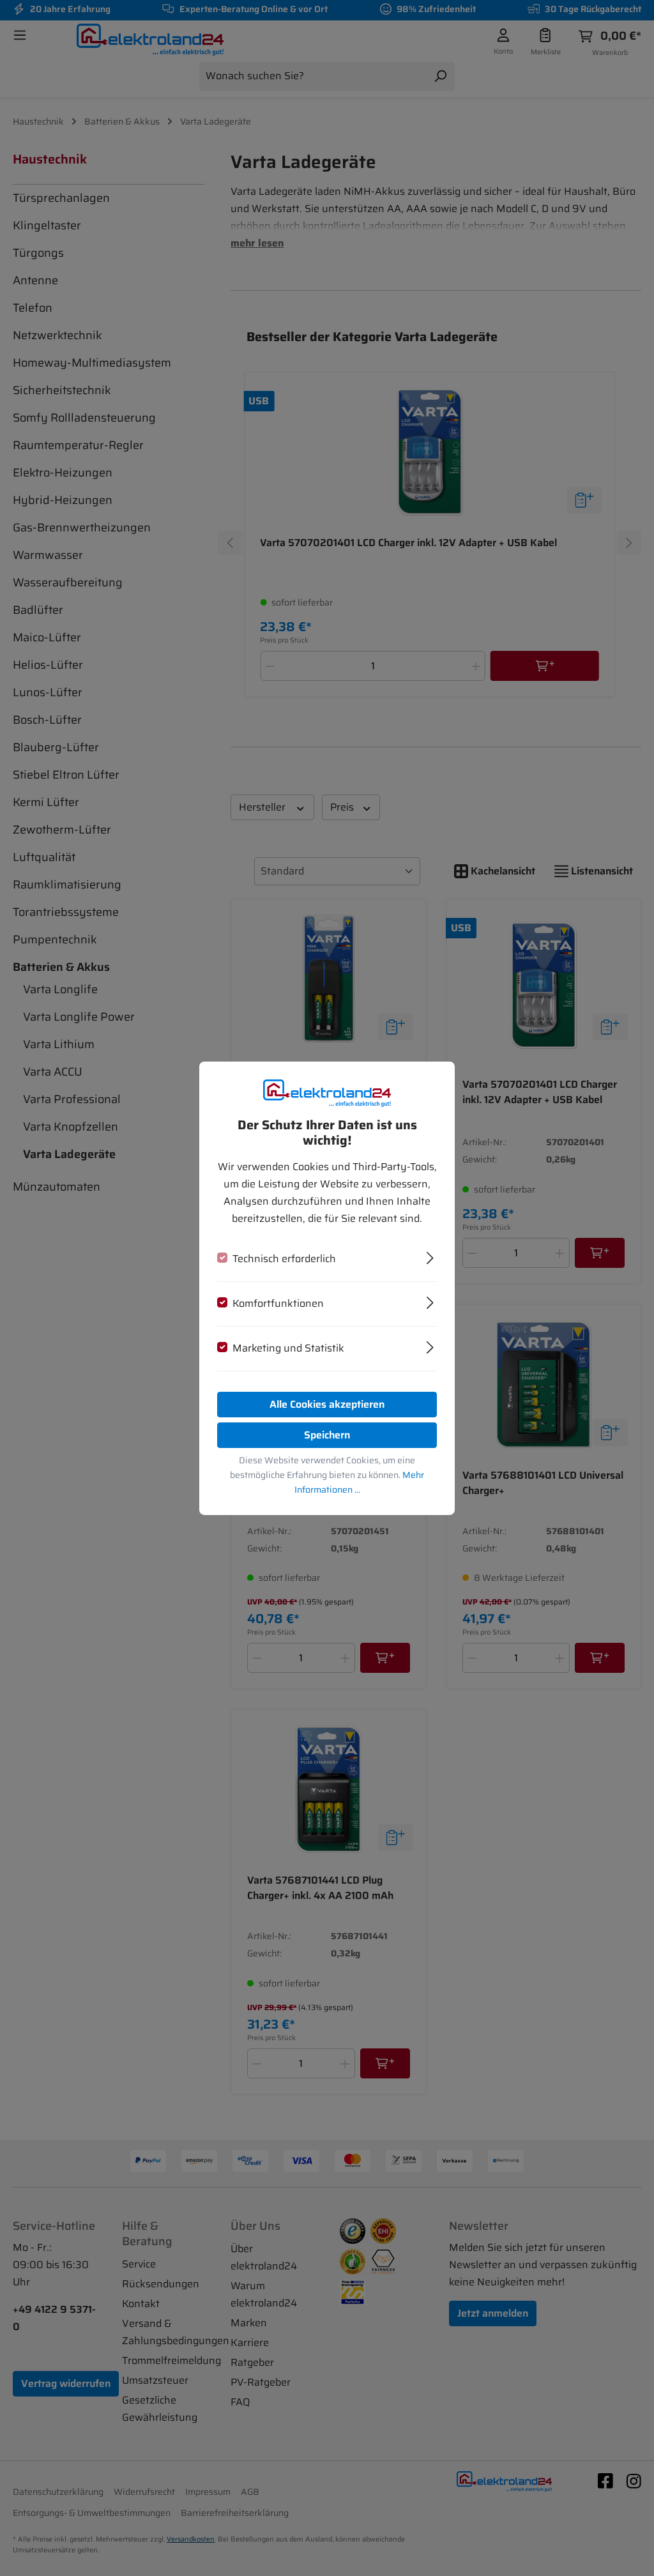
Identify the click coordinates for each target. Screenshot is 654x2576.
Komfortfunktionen (278, 1303)
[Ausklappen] (430, 1256)
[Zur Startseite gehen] (327, 1093)
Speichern (327, 1435)
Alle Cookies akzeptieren (327, 1404)
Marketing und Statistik (288, 1348)
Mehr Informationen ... (360, 1482)
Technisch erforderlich (284, 1259)
